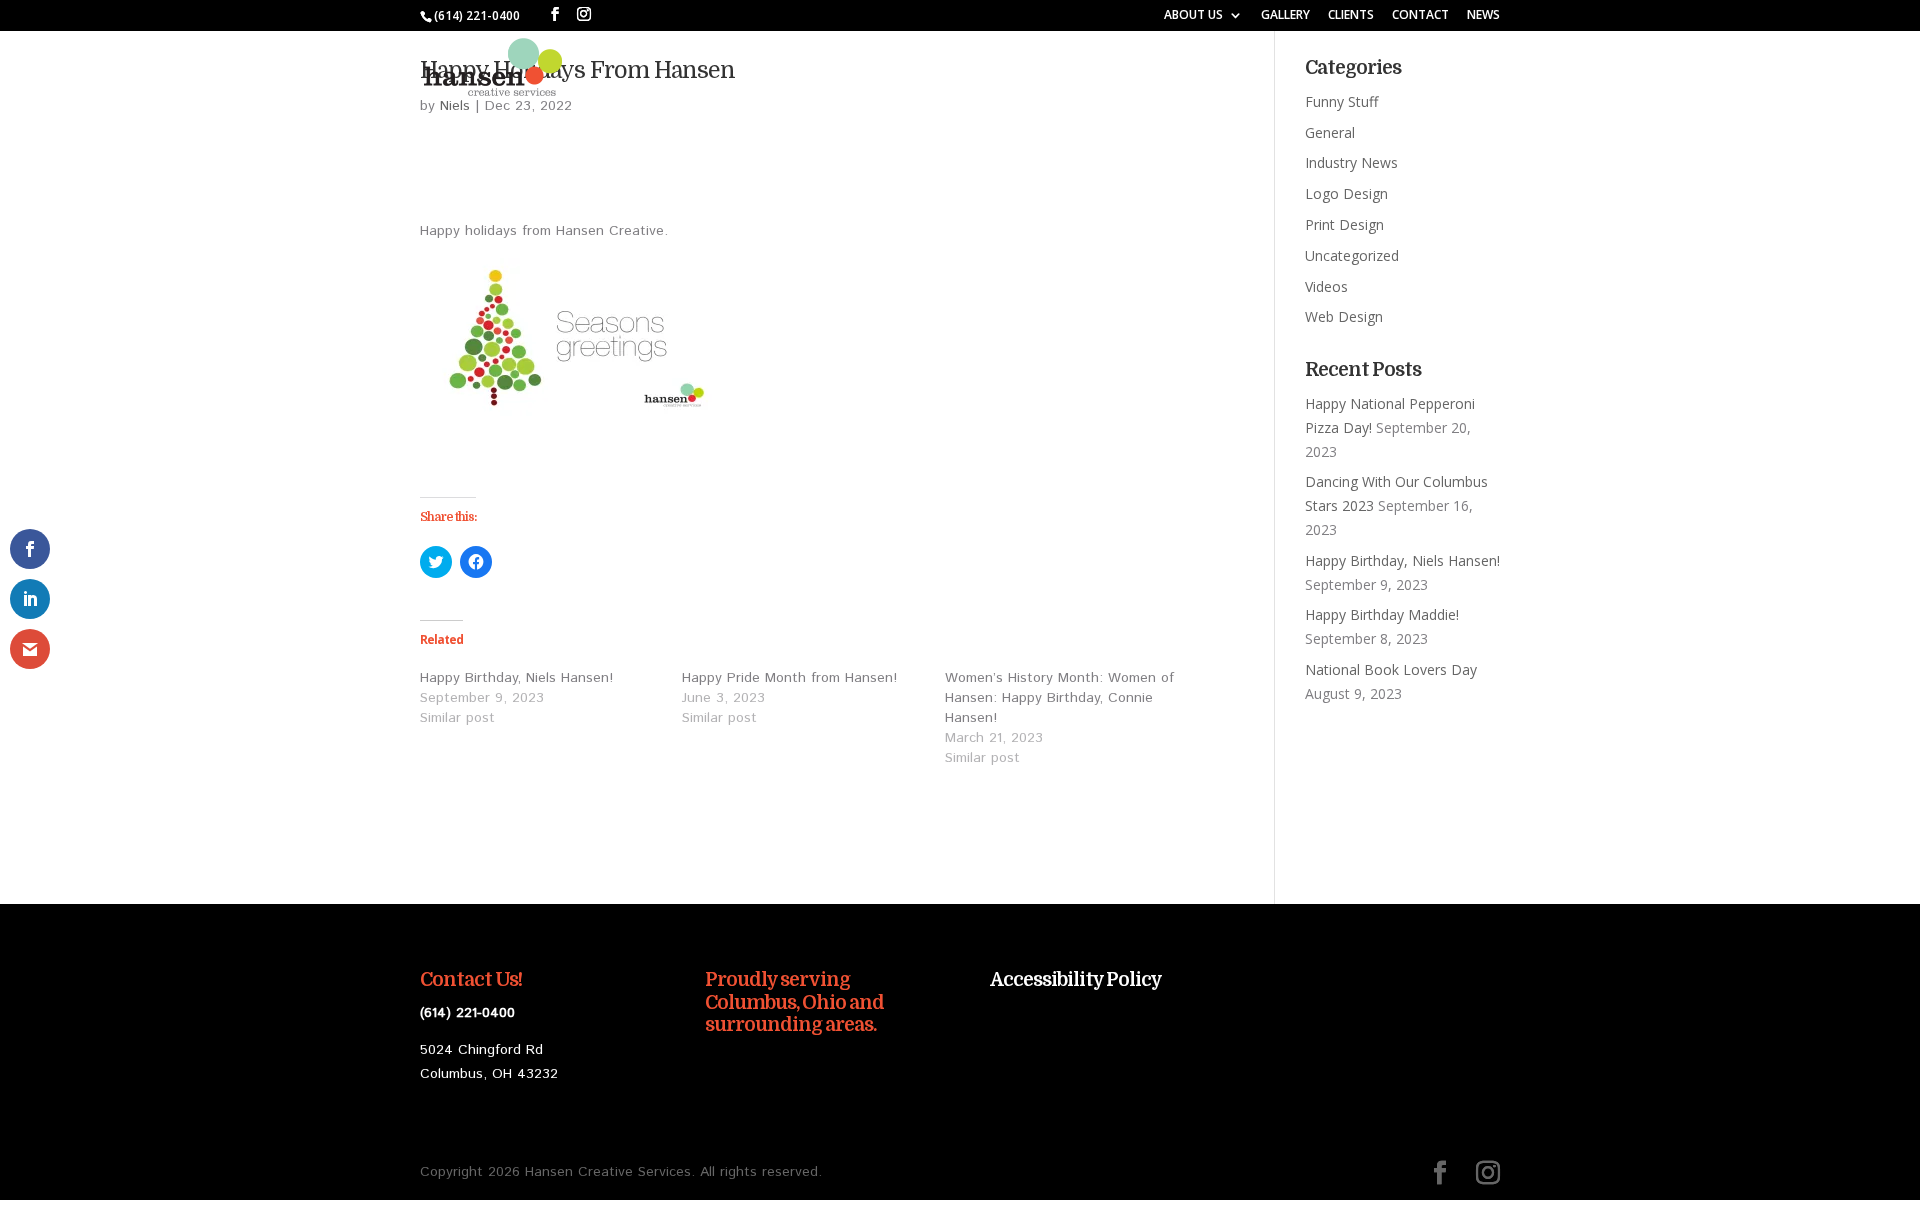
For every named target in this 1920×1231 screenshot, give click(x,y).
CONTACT (1420, 16)
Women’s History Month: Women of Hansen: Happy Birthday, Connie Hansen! (1059, 698)
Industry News (1351, 162)
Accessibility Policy (1076, 980)
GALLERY (1285, 16)
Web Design (1344, 316)
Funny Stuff (1341, 101)
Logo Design (1346, 193)
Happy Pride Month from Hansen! (789, 678)
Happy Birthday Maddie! (1382, 614)
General (1330, 132)
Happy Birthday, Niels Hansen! (516, 678)
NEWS (1483, 16)
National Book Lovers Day (1391, 669)
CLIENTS (1351, 16)
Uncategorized (1352, 255)
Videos (1326, 286)
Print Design (1344, 224)
